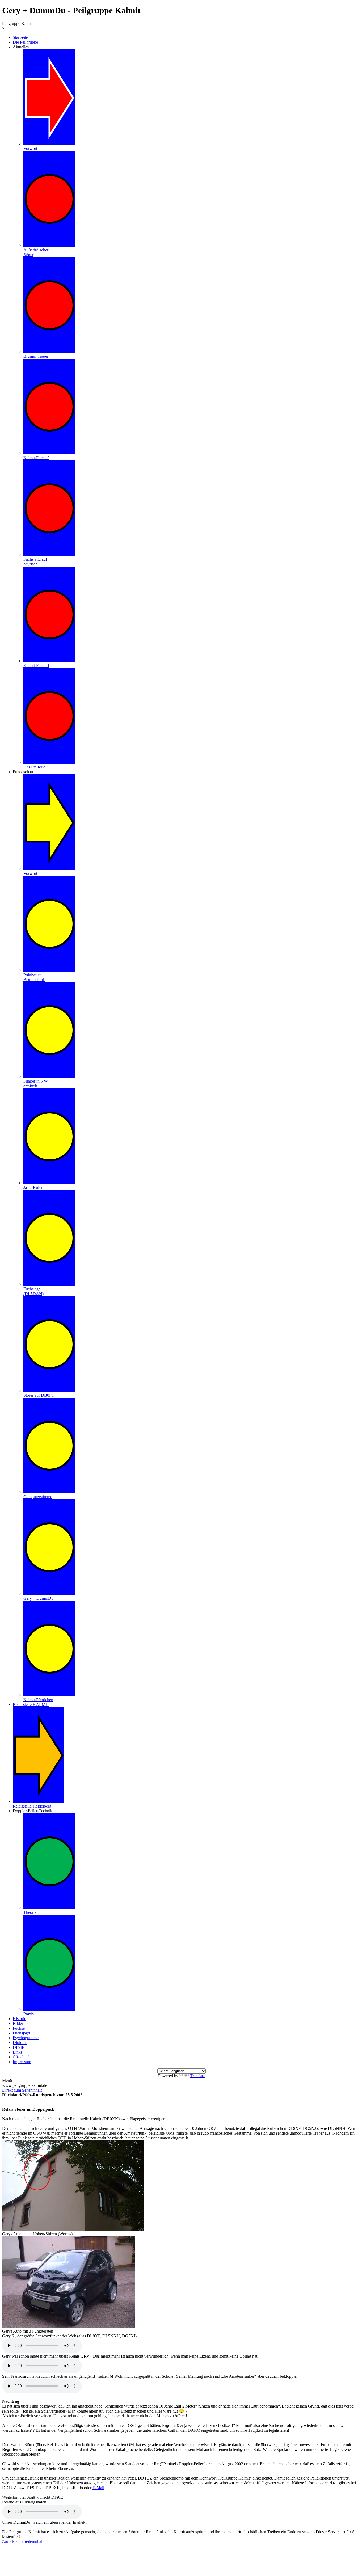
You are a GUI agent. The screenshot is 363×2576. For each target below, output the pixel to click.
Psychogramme (26, 2038)
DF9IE (19, 2047)
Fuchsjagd (21, 2033)
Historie (19, 2019)
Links (18, 2052)
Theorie (30, 1912)
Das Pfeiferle (34, 767)
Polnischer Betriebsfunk (34, 977)
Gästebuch (22, 2057)
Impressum (22, 2062)
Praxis (29, 2014)
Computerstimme (38, 1497)
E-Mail (98, 2488)
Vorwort (30, 148)
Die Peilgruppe (25, 42)
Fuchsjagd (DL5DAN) (33, 1291)
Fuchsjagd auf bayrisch (35, 562)
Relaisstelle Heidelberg (32, 1806)
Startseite (20, 37)
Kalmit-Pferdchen (38, 1700)
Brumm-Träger (36, 356)
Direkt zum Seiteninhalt (22, 2090)
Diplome (20, 2043)
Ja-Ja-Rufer (33, 1187)
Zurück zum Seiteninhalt (23, 2541)
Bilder (18, 2023)
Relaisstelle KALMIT (31, 1705)
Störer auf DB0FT (39, 1395)
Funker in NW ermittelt (36, 1084)
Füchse (19, 2028)
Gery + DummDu (38, 1598)
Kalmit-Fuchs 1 (36, 666)
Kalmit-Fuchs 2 (36, 458)
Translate (198, 2076)
